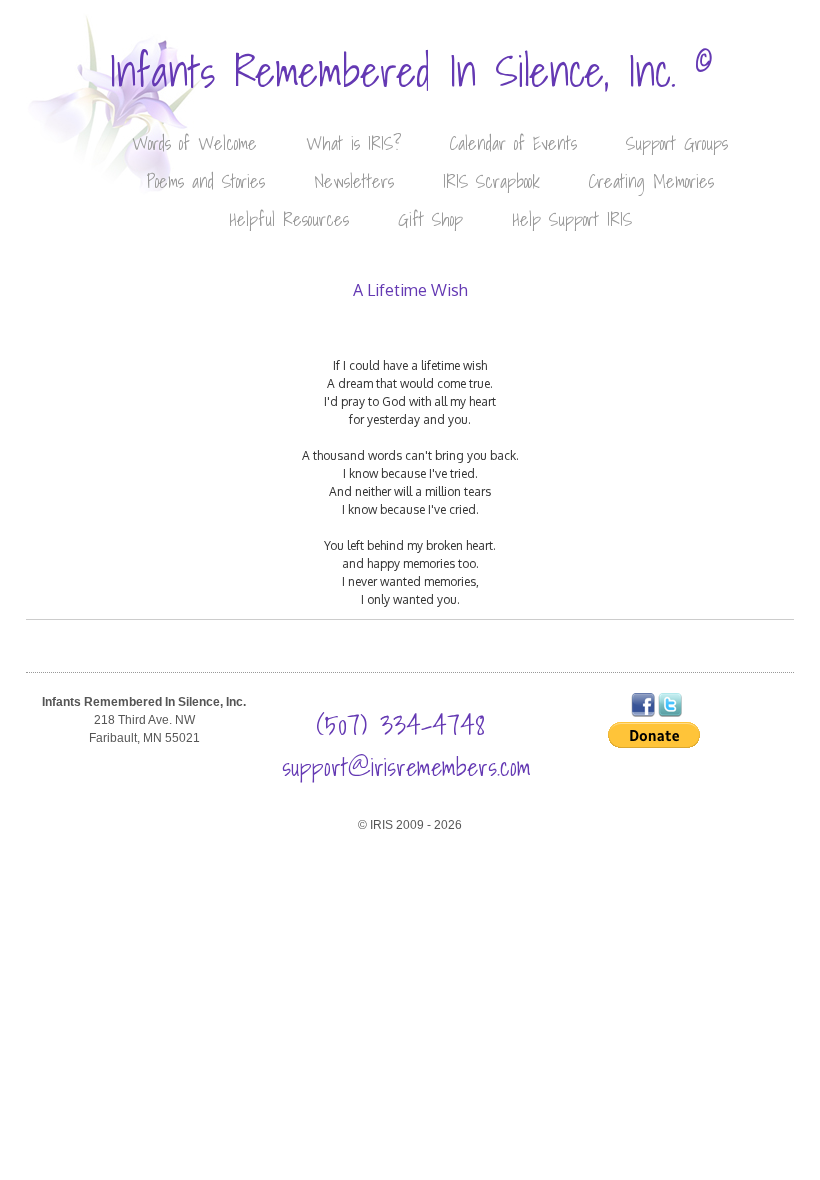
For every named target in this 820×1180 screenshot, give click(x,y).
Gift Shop (430, 219)
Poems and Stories (206, 181)
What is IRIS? (353, 143)
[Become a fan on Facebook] (643, 713)
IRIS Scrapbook (491, 181)
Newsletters (354, 181)
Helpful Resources (289, 219)
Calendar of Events (513, 143)
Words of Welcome (194, 143)
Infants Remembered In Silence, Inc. (410, 71)
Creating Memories (651, 181)
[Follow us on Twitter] (670, 713)
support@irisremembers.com (406, 767)
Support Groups (677, 143)
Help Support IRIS (572, 219)
